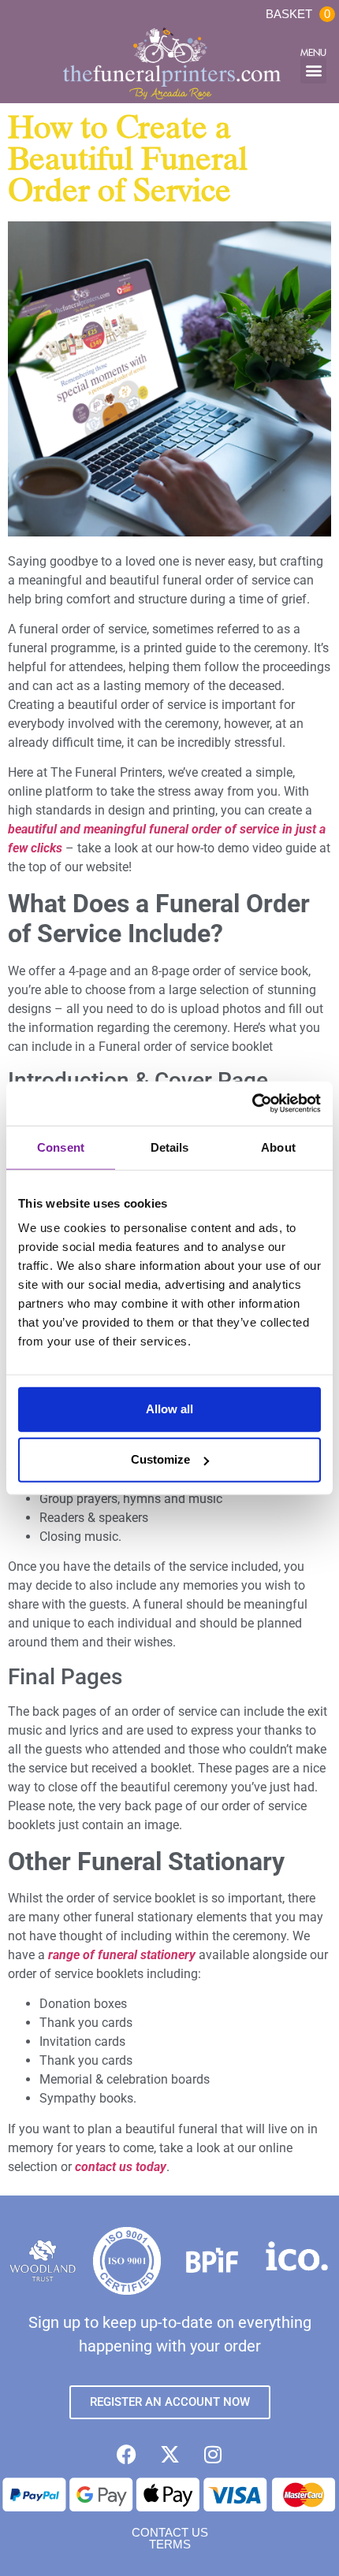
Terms (170, 2544)
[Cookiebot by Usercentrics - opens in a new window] (252, 1104)
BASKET (298, 14)
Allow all (169, 1409)
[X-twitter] (169, 2455)
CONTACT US (170, 2532)
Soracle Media (190, 2561)
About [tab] (278, 1147)
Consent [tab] (61, 1147)
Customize (160, 1459)
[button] (313, 71)
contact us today (121, 2167)
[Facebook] (126, 2455)
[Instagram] (213, 2455)
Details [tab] (170, 1147)
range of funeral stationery (122, 1955)
